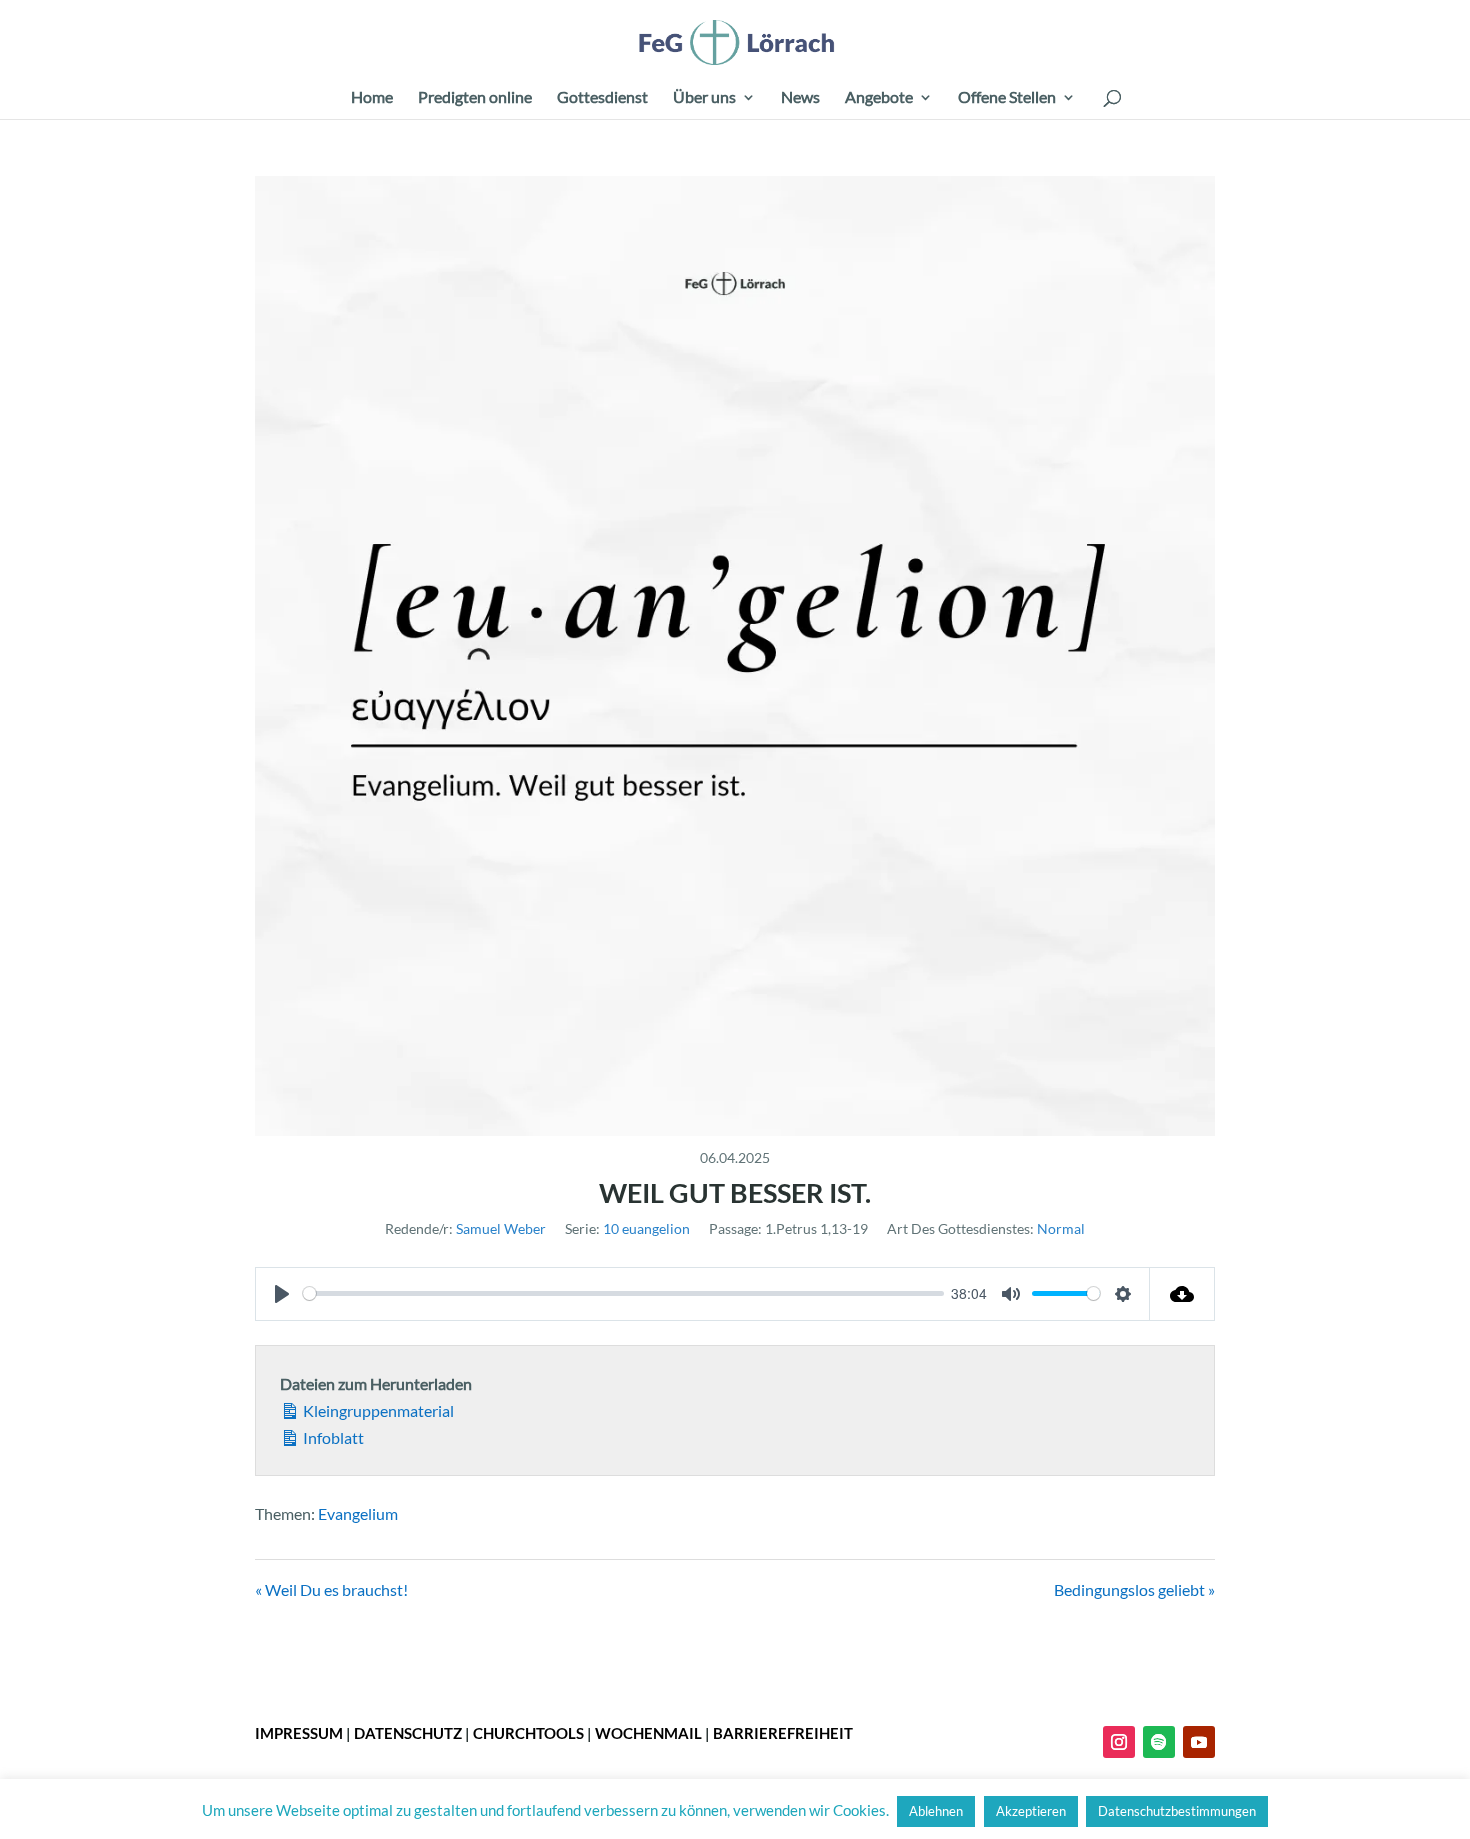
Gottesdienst (602, 98)
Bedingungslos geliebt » (1134, 1589)
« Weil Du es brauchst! (331, 1589)
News (800, 98)
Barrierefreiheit (783, 1733)
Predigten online (475, 98)
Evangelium (358, 1513)
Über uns (704, 98)
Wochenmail (648, 1733)
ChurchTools (528, 1733)
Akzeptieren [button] (1031, 1811)
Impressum (299, 1733)
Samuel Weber (501, 1228)
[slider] (623, 1293)
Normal (1061, 1228)
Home (372, 98)
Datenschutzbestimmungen (1177, 1811)
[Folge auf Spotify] (1159, 1742)
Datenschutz (408, 1733)
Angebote (879, 98)
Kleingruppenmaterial (377, 1410)
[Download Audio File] (1182, 1294)
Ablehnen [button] (936, 1811)
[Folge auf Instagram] (1119, 1742)
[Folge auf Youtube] (1199, 1742)
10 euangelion (646, 1228)
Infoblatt (332, 1437)
